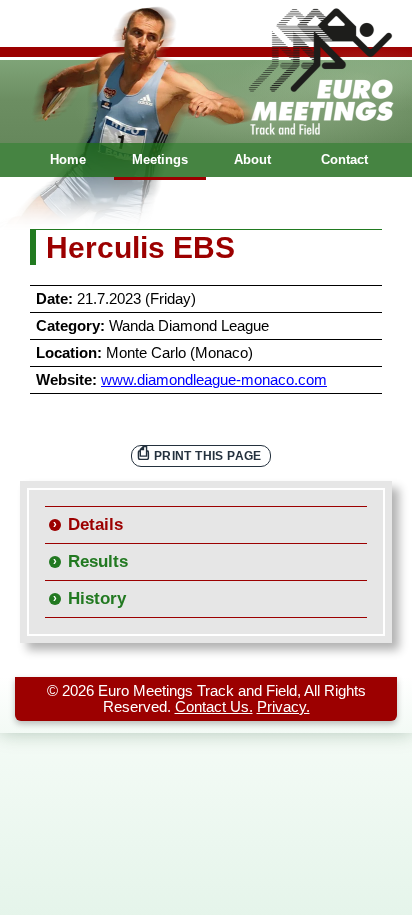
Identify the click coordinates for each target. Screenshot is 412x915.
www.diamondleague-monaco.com (214, 380)
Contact (344, 159)
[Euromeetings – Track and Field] (206, 71)
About (252, 159)
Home (68, 159)
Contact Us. (214, 707)
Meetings (160, 159)
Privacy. (283, 707)
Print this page (208, 455)
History (97, 598)
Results (98, 561)
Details (95, 524)
